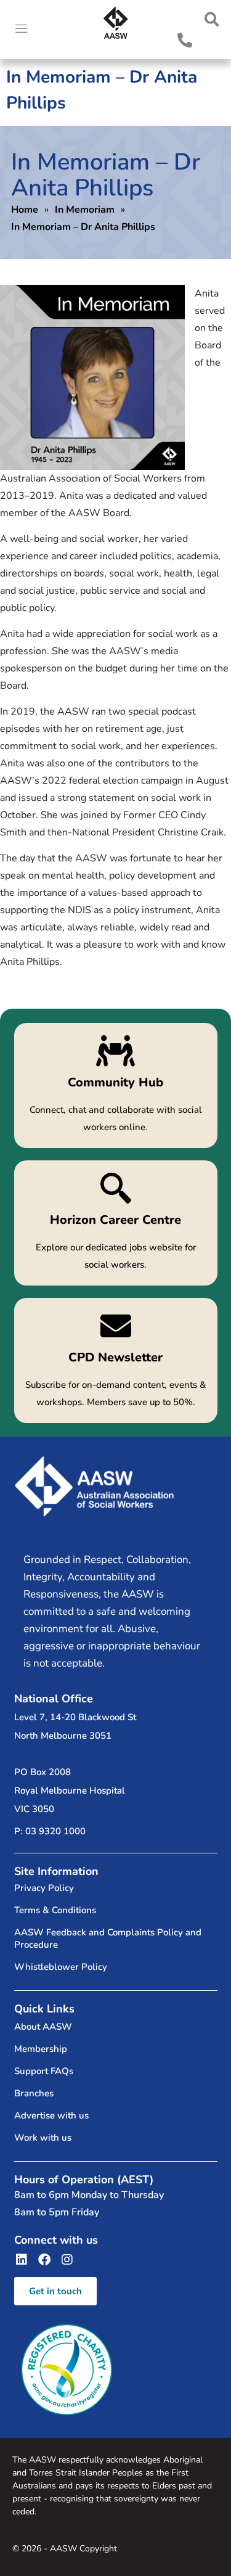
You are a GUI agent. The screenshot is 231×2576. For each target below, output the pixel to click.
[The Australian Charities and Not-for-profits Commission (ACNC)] (67, 2370)
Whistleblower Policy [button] (61, 1967)
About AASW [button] (43, 2027)
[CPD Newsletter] (116, 1360)
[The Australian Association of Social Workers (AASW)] (116, 23)
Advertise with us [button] (51, 2115)
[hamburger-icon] (22, 30)
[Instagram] (67, 2260)
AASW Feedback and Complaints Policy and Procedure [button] (108, 1938)
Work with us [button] (43, 2138)
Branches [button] (34, 2093)
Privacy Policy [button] (44, 1888)
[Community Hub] (116, 1085)
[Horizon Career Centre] (116, 1223)
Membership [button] (41, 2049)
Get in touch (55, 2291)
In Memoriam (85, 210)
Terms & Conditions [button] (55, 1910)
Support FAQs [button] (44, 2071)
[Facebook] (44, 2260)
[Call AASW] (185, 40)
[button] (212, 19)
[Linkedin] (22, 2260)
